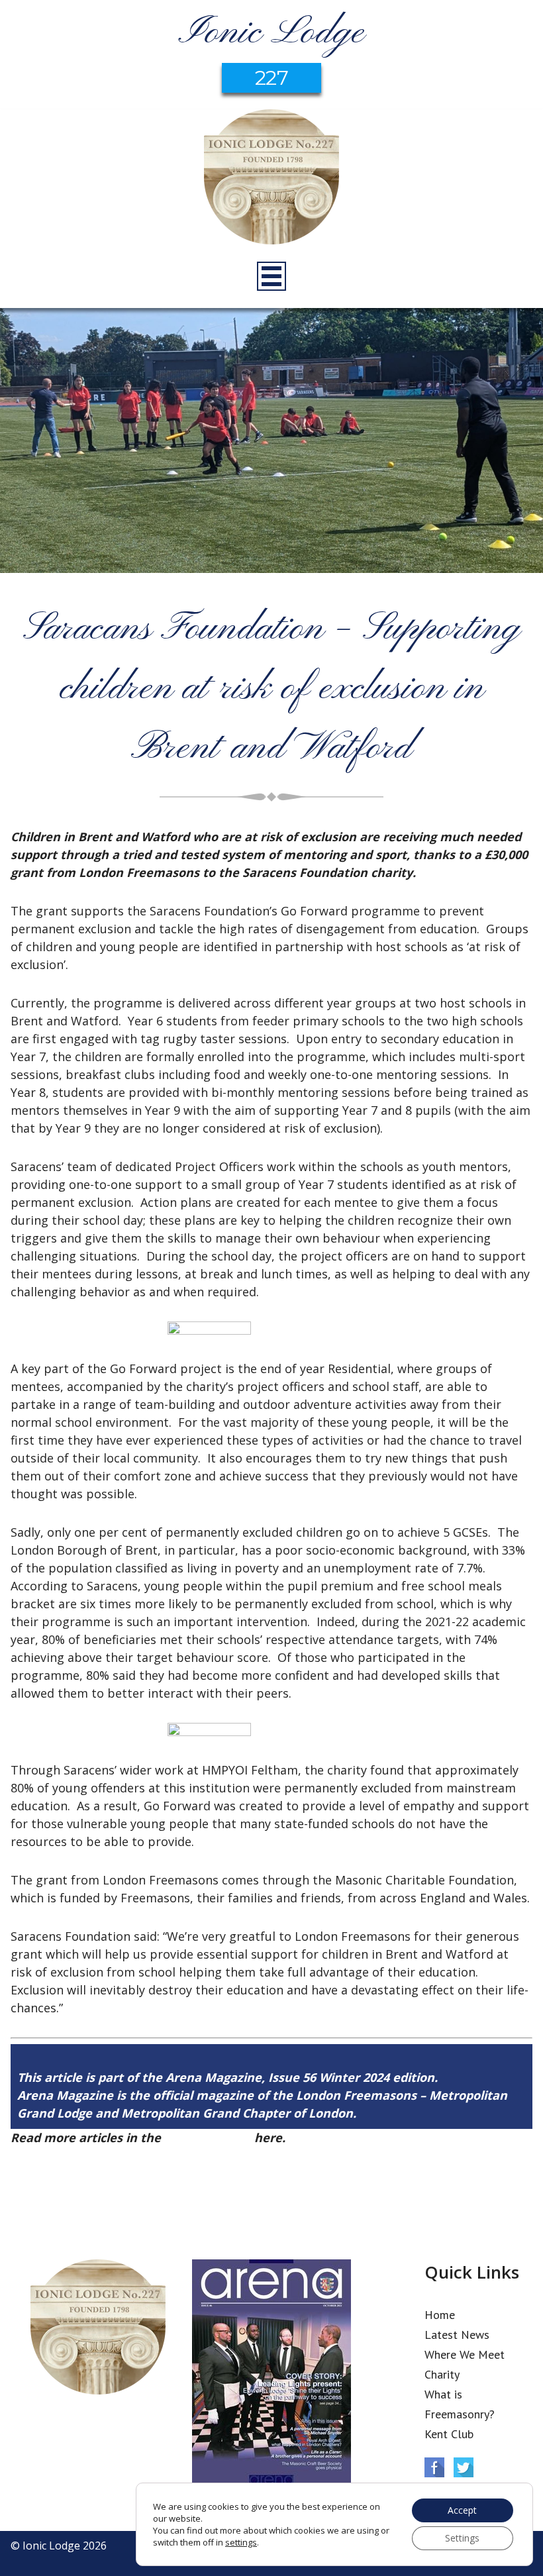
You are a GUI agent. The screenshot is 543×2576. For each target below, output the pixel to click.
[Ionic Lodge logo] (271, 179)
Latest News (457, 2335)
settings (241, 2542)
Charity (442, 2374)
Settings (462, 2538)
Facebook (434, 2467)
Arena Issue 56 (208, 2138)
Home (440, 2315)
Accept (462, 2510)
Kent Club (449, 2434)
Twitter (464, 2467)
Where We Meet (465, 2354)
